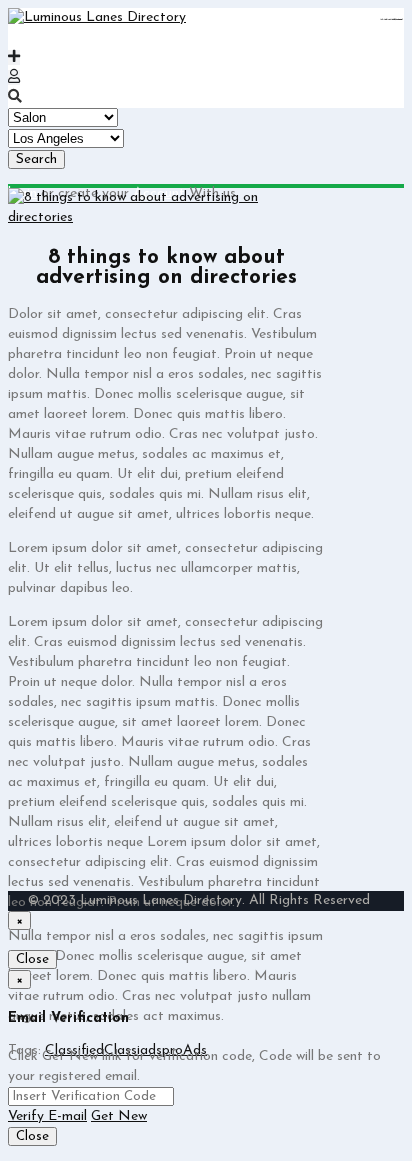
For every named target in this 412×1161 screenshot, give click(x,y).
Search (36, 159)
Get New (119, 1116)
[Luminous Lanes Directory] (97, 17)
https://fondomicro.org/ (397, 19)
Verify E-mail (47, 1116)
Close (32, 959)
